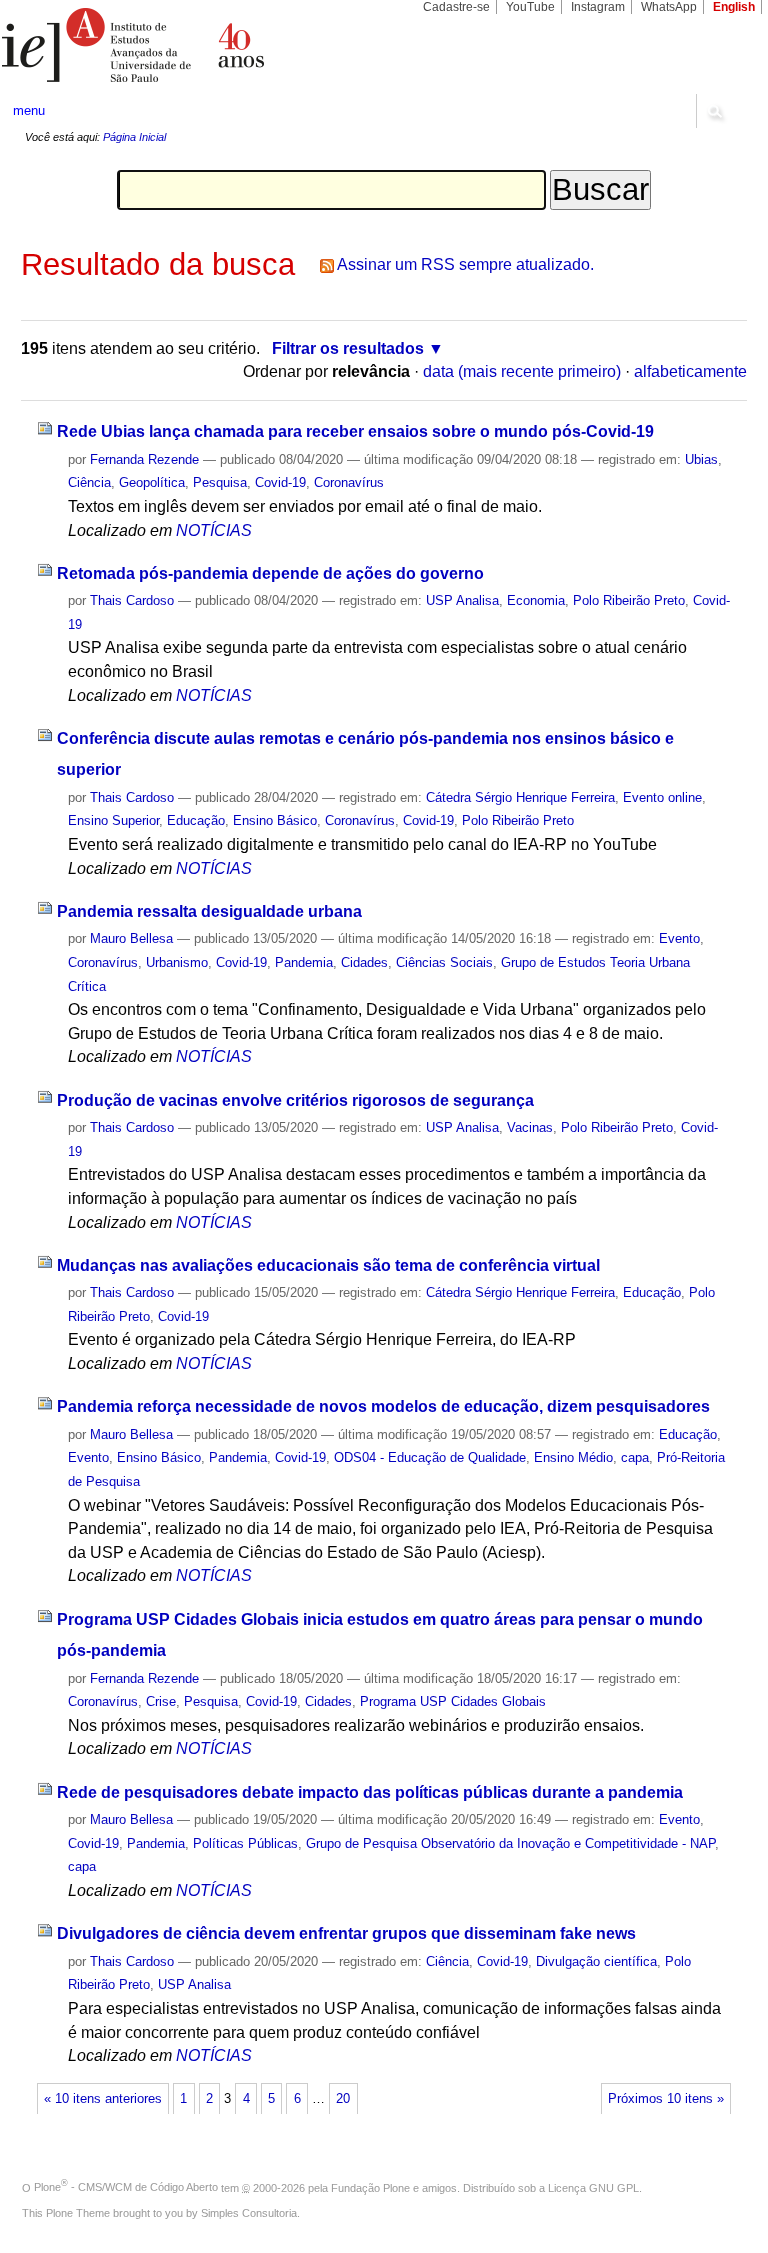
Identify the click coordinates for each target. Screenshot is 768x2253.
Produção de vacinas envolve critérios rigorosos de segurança (295, 1100)
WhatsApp (669, 7)
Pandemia (304, 962)
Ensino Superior (113, 820)
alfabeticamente (690, 371)
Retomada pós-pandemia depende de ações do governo (270, 573)
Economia (536, 600)
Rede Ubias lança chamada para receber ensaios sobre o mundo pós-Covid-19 (355, 431)
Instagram (598, 7)
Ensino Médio (573, 1457)
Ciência (89, 482)
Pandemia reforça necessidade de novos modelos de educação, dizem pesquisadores (383, 1406)
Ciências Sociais (444, 962)
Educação (196, 820)
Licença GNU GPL (593, 2187)
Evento (679, 938)
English (734, 7)
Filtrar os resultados (348, 348)
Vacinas (530, 1127)
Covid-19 (280, 482)
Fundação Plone (370, 2187)
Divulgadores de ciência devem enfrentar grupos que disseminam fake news (346, 1933)
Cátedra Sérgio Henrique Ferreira (520, 797)
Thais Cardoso (132, 600)
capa (635, 1457)
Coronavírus (349, 482)
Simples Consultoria (249, 2213)
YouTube (530, 7)
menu (29, 110)
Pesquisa (220, 482)
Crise (161, 1701)
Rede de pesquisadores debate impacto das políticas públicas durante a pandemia (370, 1792)
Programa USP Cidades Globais (453, 1701)
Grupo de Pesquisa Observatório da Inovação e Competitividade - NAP (510, 1843)
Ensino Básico (275, 820)
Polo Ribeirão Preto (629, 600)
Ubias (701, 459)
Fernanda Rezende (144, 459)
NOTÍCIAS (214, 530)
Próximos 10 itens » (666, 2099)
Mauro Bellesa (131, 938)
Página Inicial (134, 137)
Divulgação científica (596, 1961)
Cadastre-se (456, 7)
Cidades (364, 962)
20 (343, 2099)
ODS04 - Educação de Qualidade (430, 1457)
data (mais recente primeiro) (522, 371)
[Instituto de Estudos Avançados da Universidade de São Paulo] (192, 45)
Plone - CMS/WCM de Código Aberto (126, 2187)
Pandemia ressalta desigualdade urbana (209, 911)
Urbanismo (177, 962)
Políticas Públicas (245, 1843)
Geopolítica (152, 482)
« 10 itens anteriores (103, 2099)
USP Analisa (462, 600)
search (714, 111)
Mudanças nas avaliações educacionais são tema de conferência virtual (328, 1265)
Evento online (662, 797)
